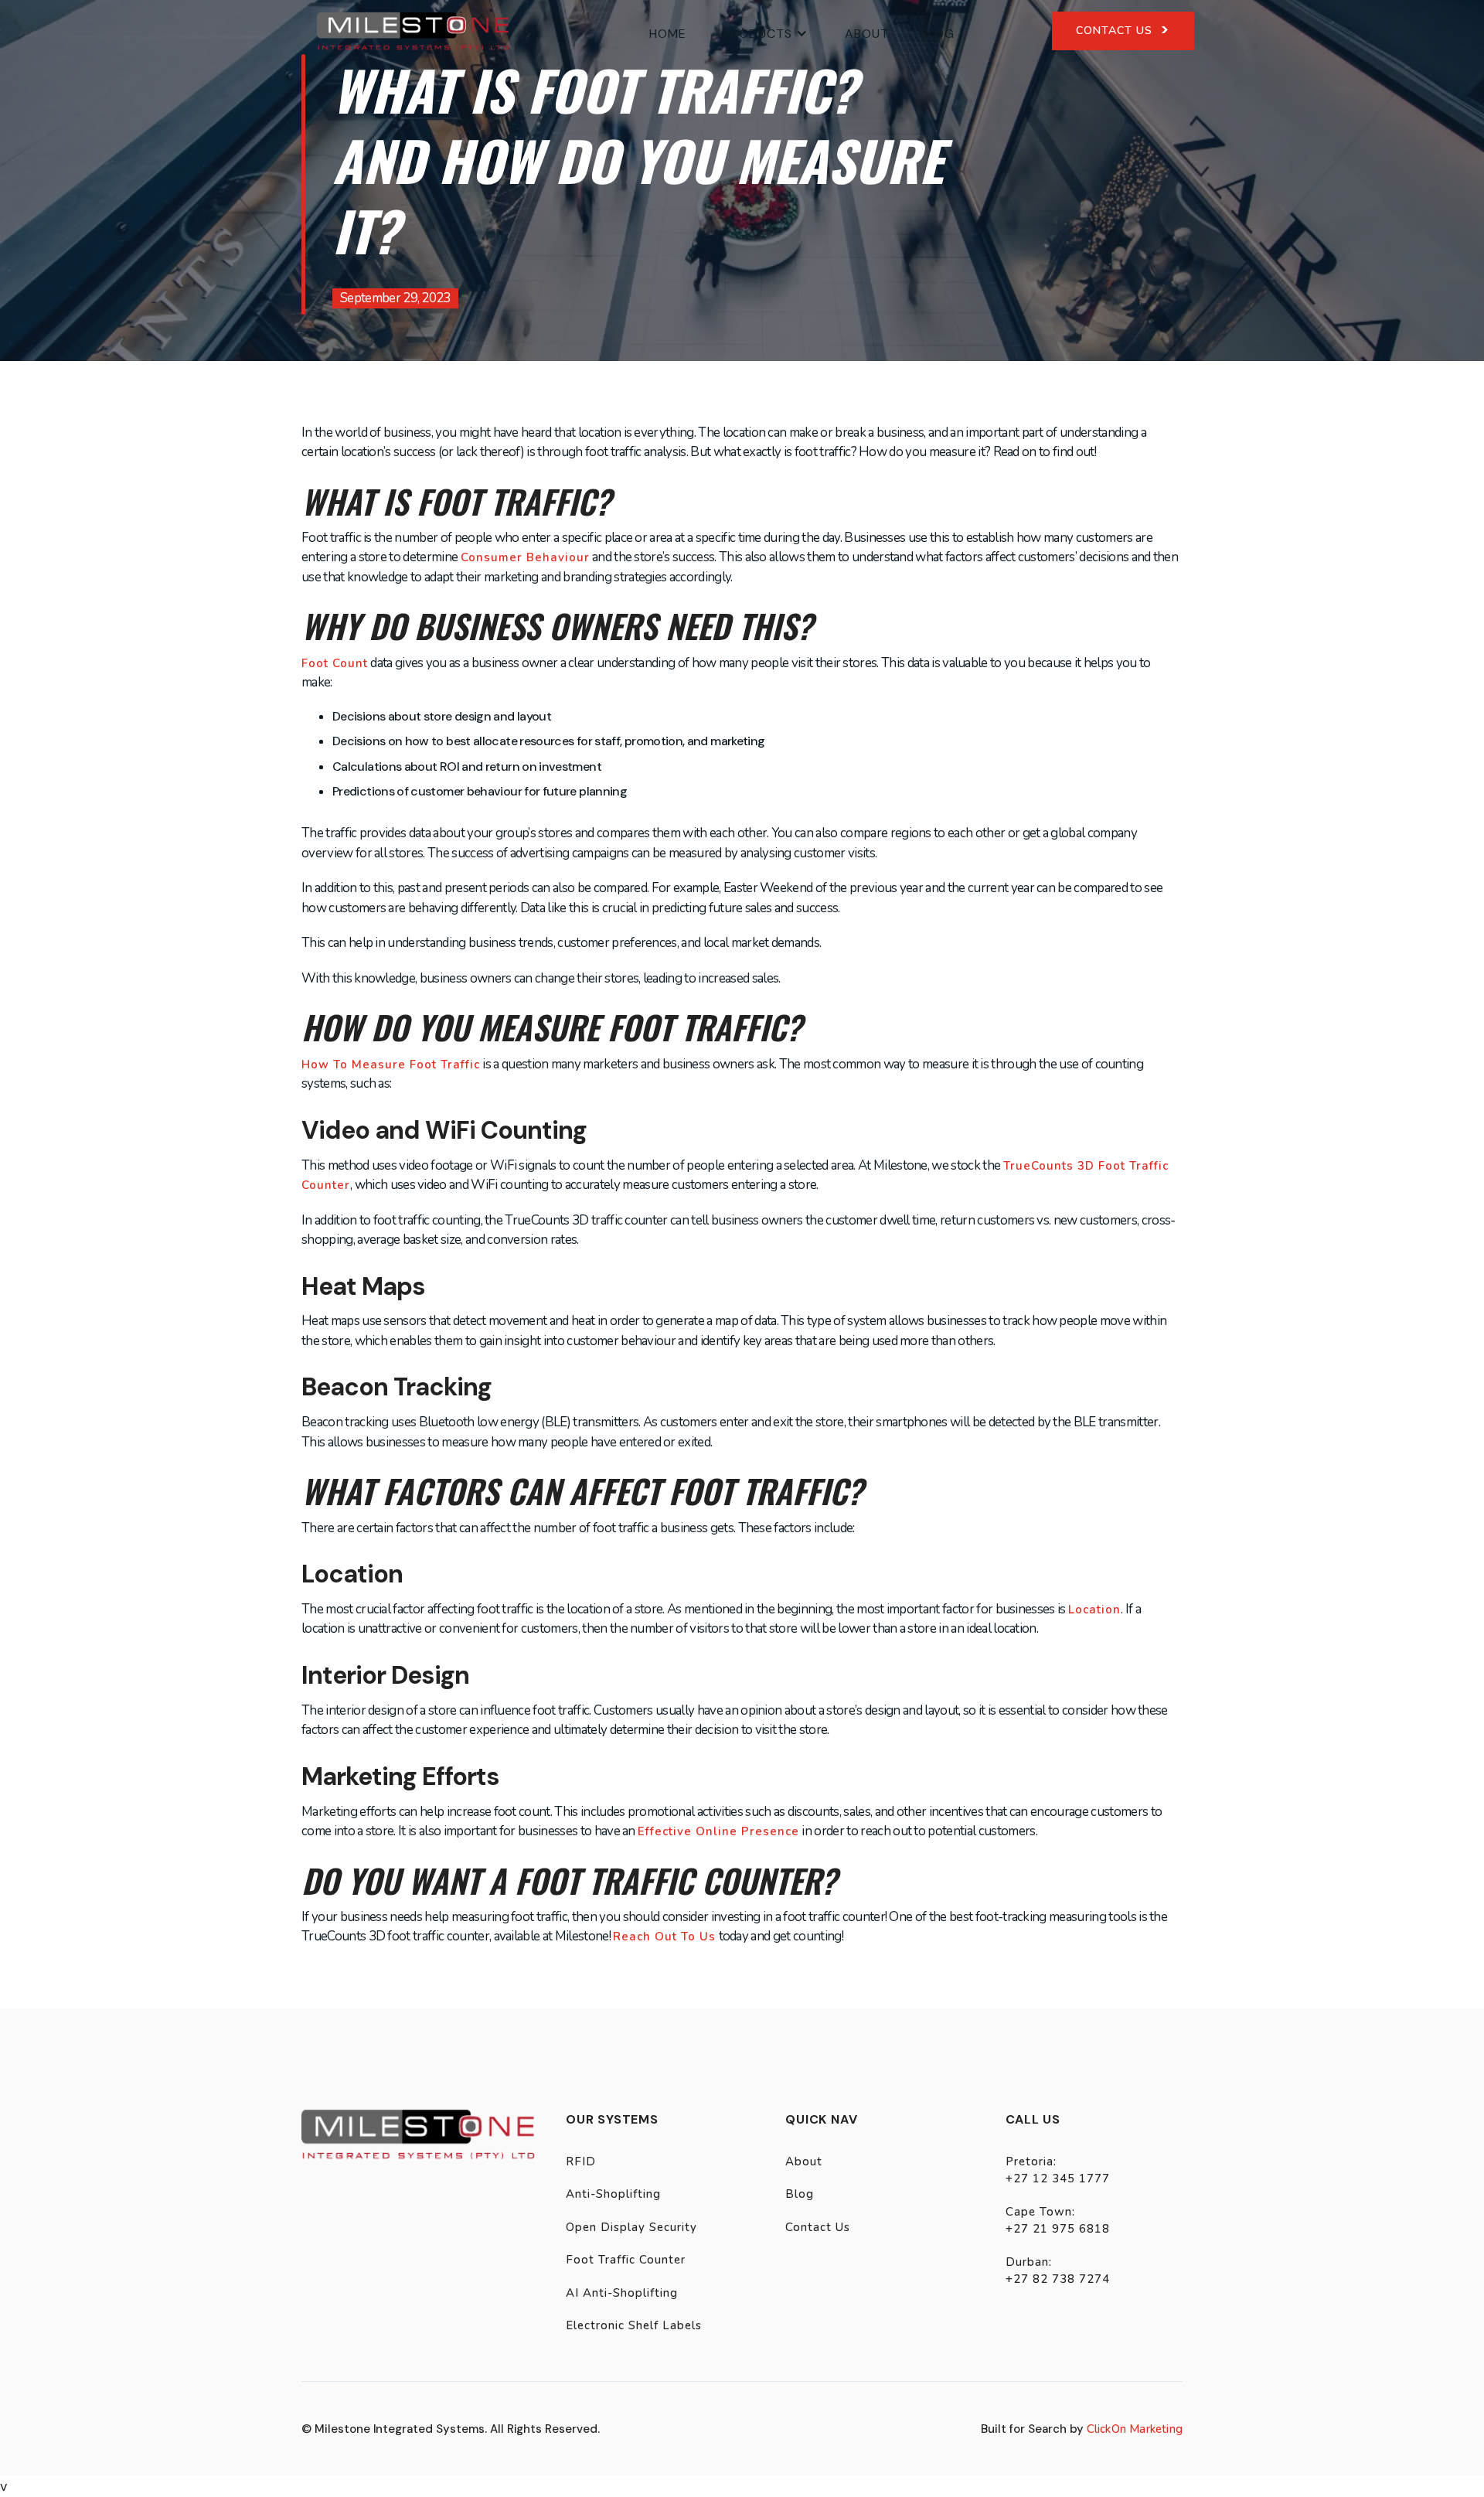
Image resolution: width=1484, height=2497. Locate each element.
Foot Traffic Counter (626, 2260)
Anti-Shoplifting (613, 2194)
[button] (766, 31)
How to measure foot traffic (391, 1065)
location (1094, 1610)
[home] (413, 31)
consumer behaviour (525, 557)
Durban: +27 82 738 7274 (1058, 2271)
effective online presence (718, 1831)
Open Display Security (631, 2227)
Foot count (335, 663)
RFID (581, 2161)
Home (668, 34)
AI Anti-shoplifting (622, 2293)
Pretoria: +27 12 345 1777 (1058, 2170)
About (867, 34)
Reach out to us (664, 1937)
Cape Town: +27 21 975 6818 (1058, 2221)
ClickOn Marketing (1135, 2429)
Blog (938, 34)
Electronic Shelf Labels (634, 2325)
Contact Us (818, 2227)
